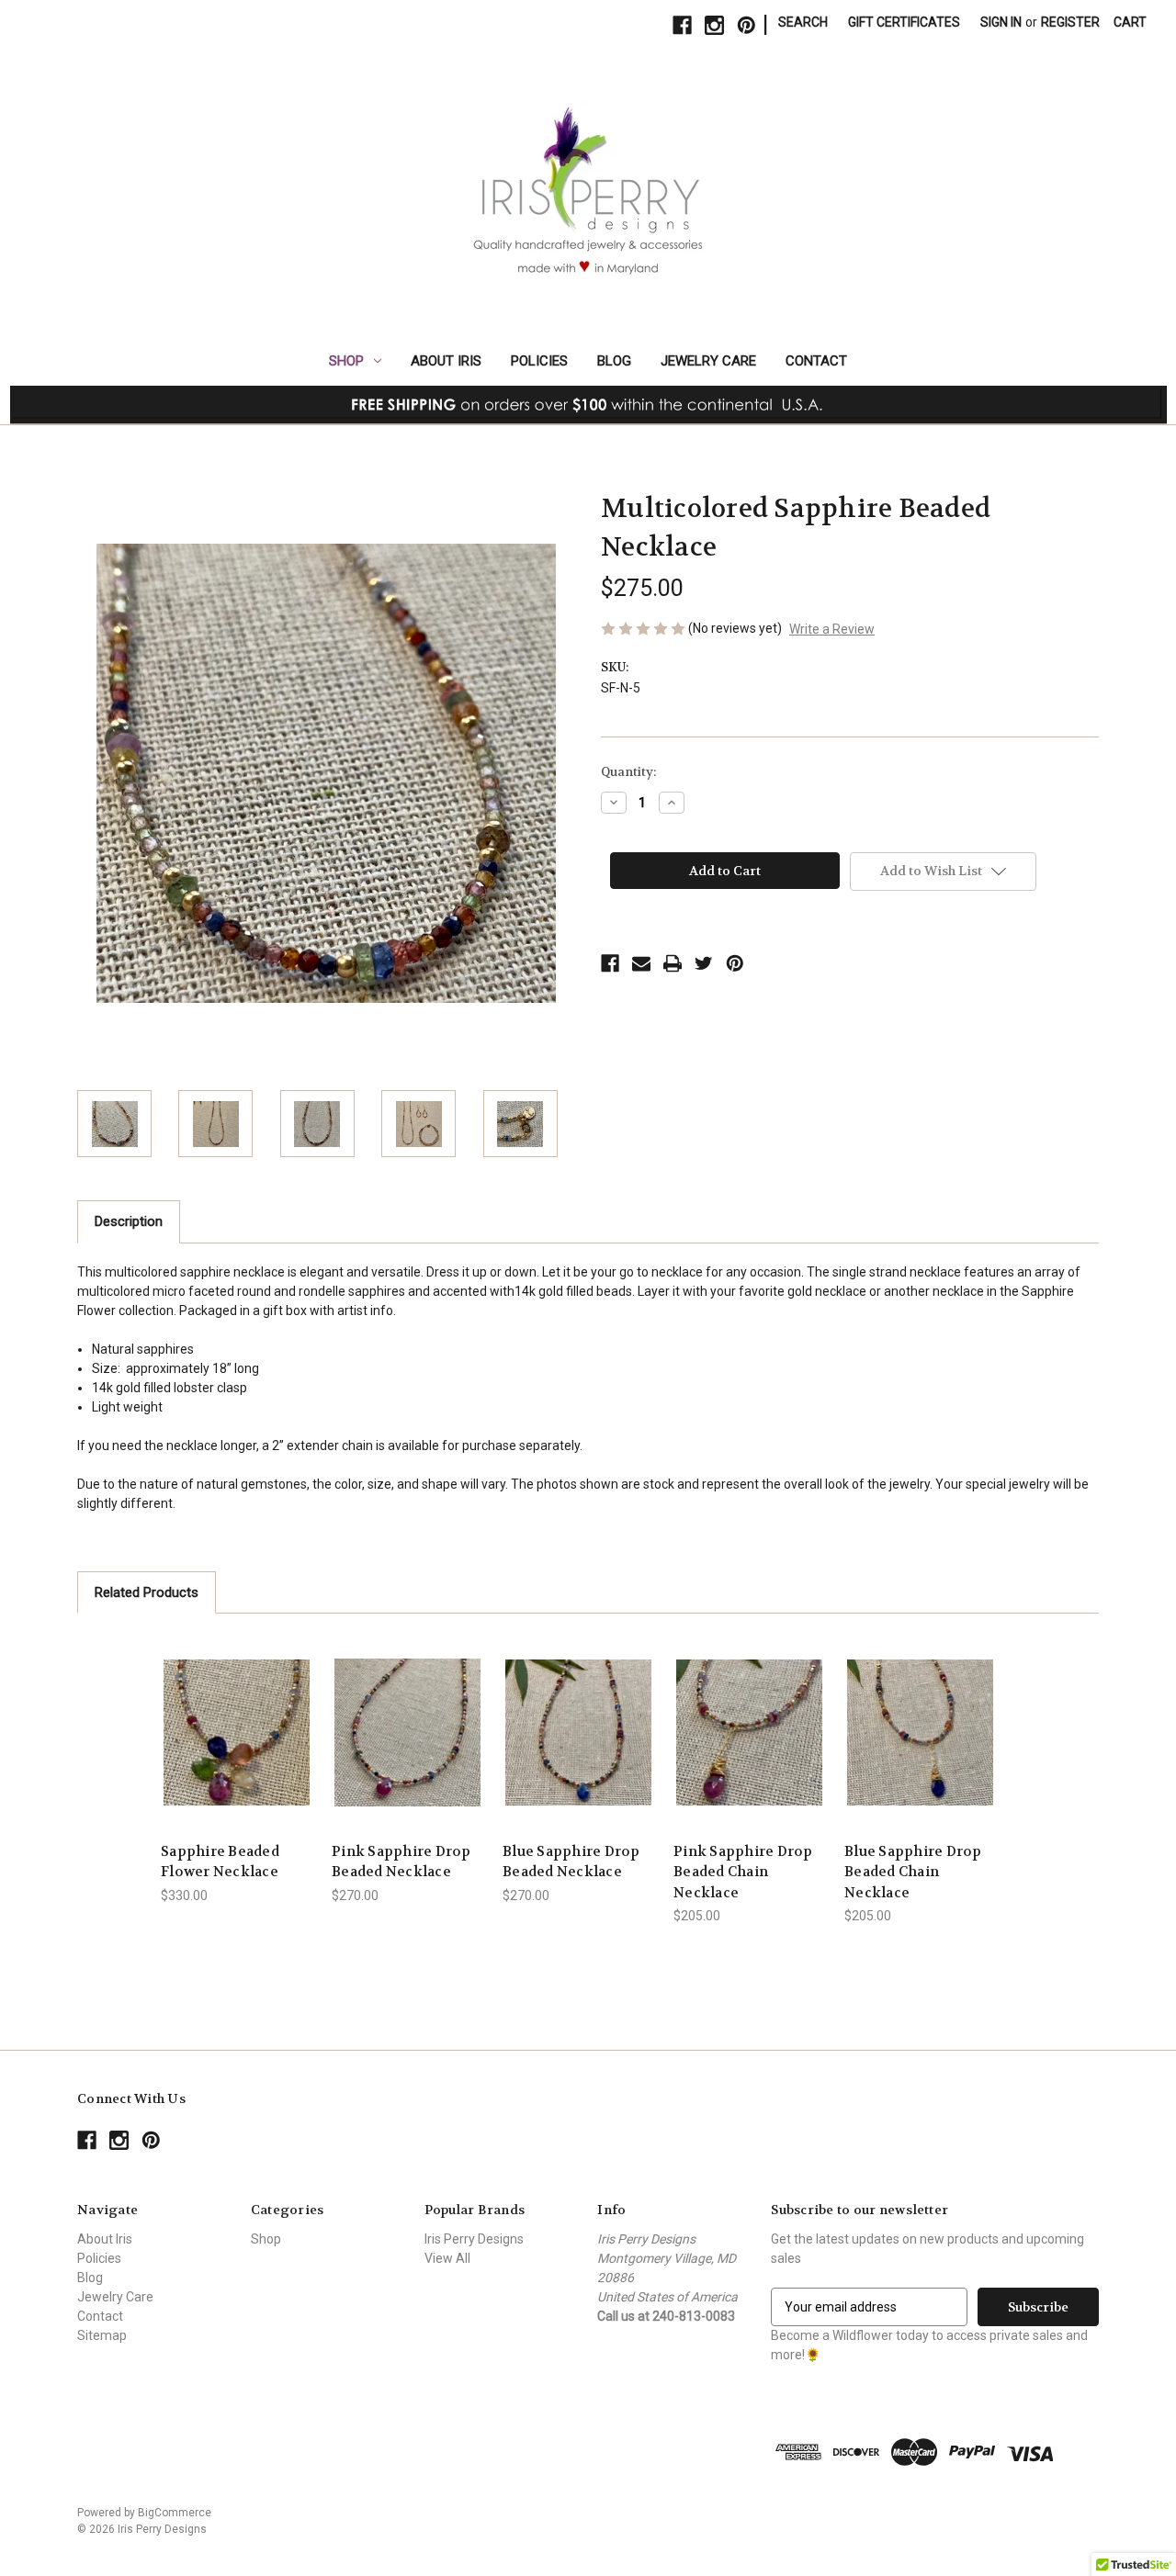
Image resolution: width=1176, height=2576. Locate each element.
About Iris (446, 361)
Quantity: (628, 772)
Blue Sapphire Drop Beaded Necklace (571, 1862)
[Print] (673, 963)
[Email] (641, 963)
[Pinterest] (746, 25)
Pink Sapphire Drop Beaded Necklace (401, 1862)
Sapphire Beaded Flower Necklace (220, 1862)
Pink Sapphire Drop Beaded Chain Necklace (743, 1872)
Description (129, 1221)
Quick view (236, 1716)
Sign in (1001, 22)
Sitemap (102, 2335)
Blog (614, 361)
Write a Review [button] (832, 629)
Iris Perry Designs (474, 2239)
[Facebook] (682, 25)
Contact (816, 361)
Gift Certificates (904, 22)
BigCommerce (175, 2513)
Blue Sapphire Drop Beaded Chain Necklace (913, 1872)
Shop (346, 361)
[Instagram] (714, 25)
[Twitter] (704, 963)
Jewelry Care (708, 361)
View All (447, 2258)
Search (803, 22)
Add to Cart (237, 1748)
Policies (539, 361)
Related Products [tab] (147, 1592)
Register (1070, 22)
